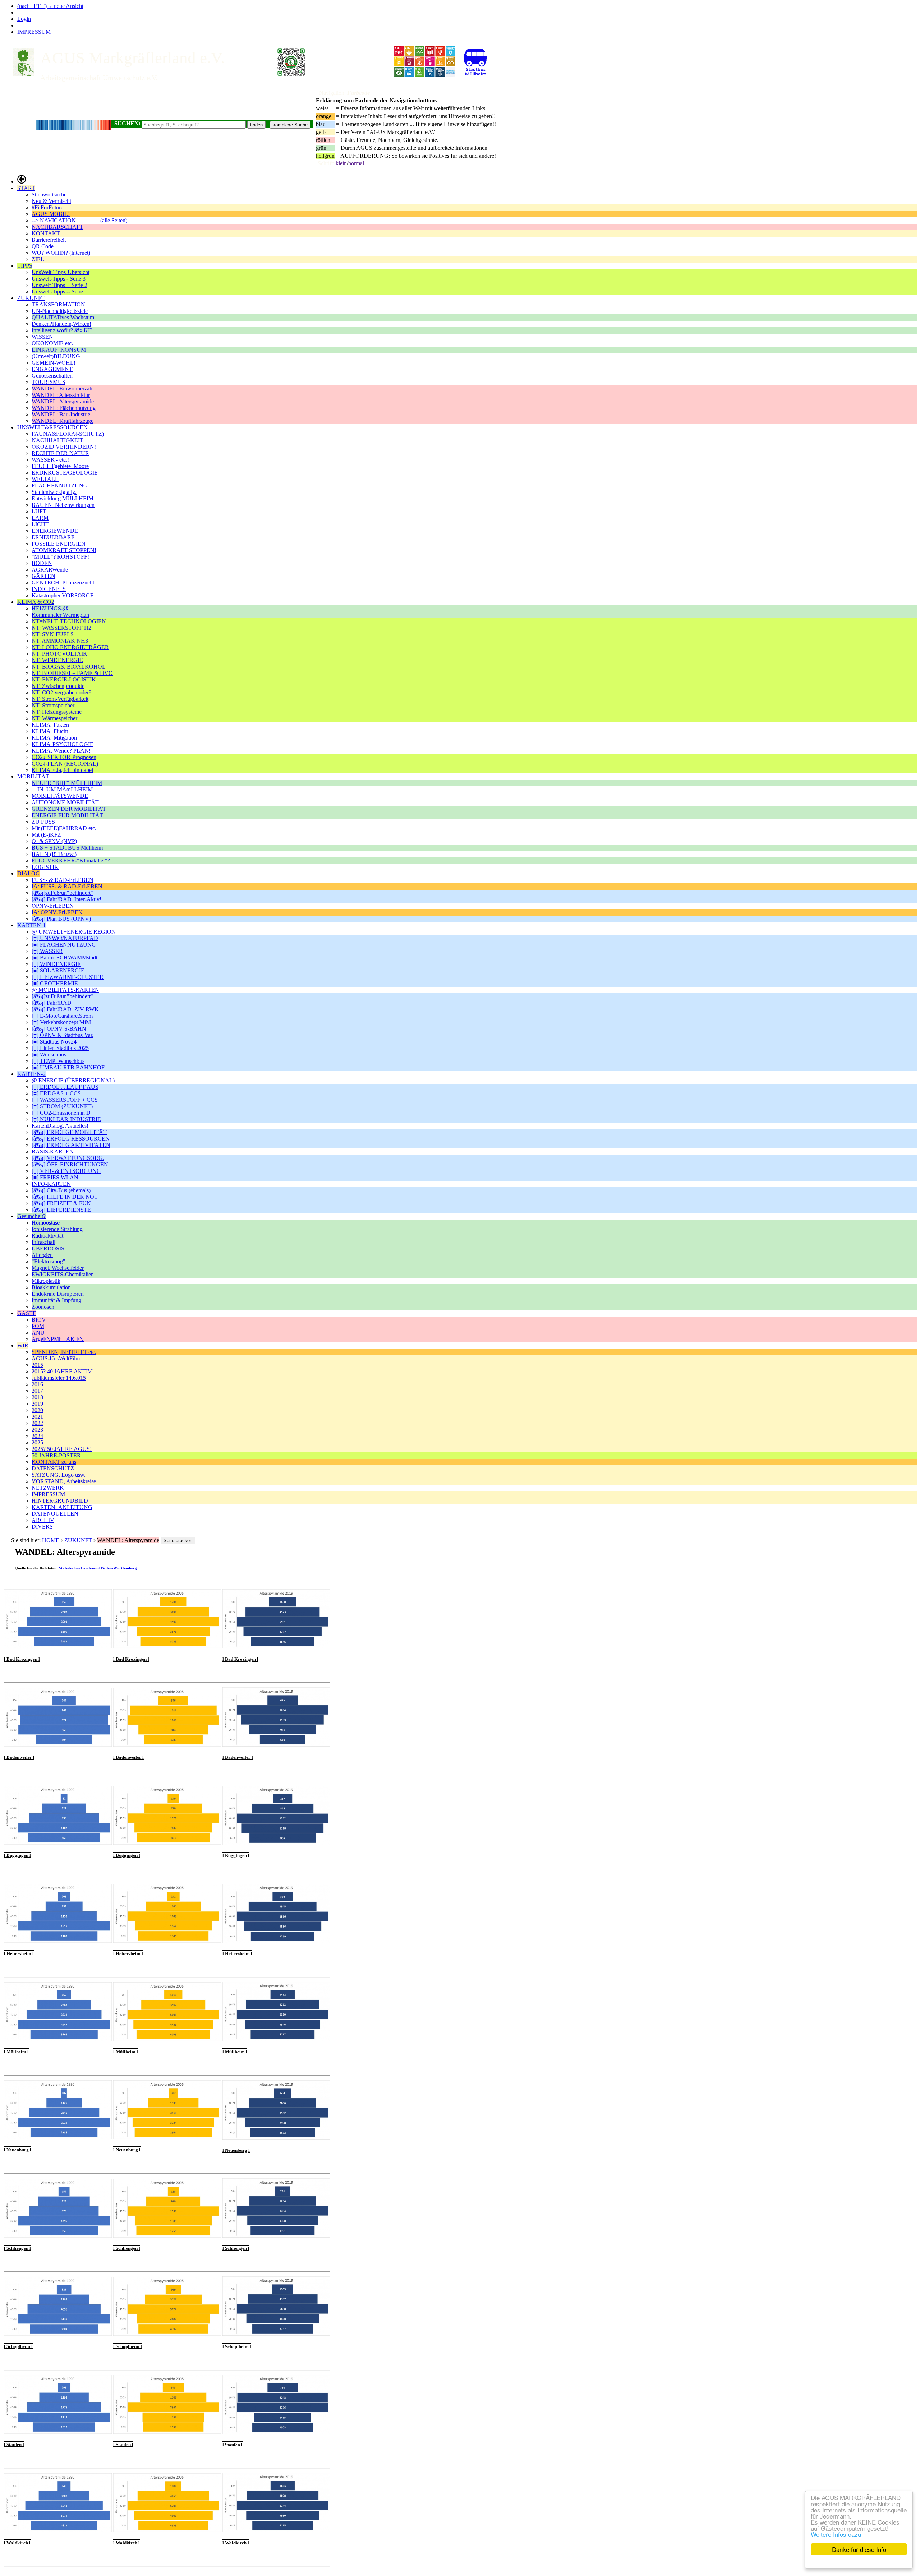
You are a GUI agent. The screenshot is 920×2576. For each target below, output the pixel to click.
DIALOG (29, 873)
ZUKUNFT (31, 298)
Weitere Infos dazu (836, 2534)
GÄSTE (27, 1313)
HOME (51, 1540)
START (26, 188)
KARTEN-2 (31, 1074)
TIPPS (25, 266)
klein (341, 163)
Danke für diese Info (859, 2549)
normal (356, 163)
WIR (23, 1345)
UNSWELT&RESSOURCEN (52, 427)
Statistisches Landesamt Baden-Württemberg (98, 1568)
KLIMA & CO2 (36, 602)
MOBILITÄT (33, 776)
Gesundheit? (31, 1216)
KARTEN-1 (31, 925)
